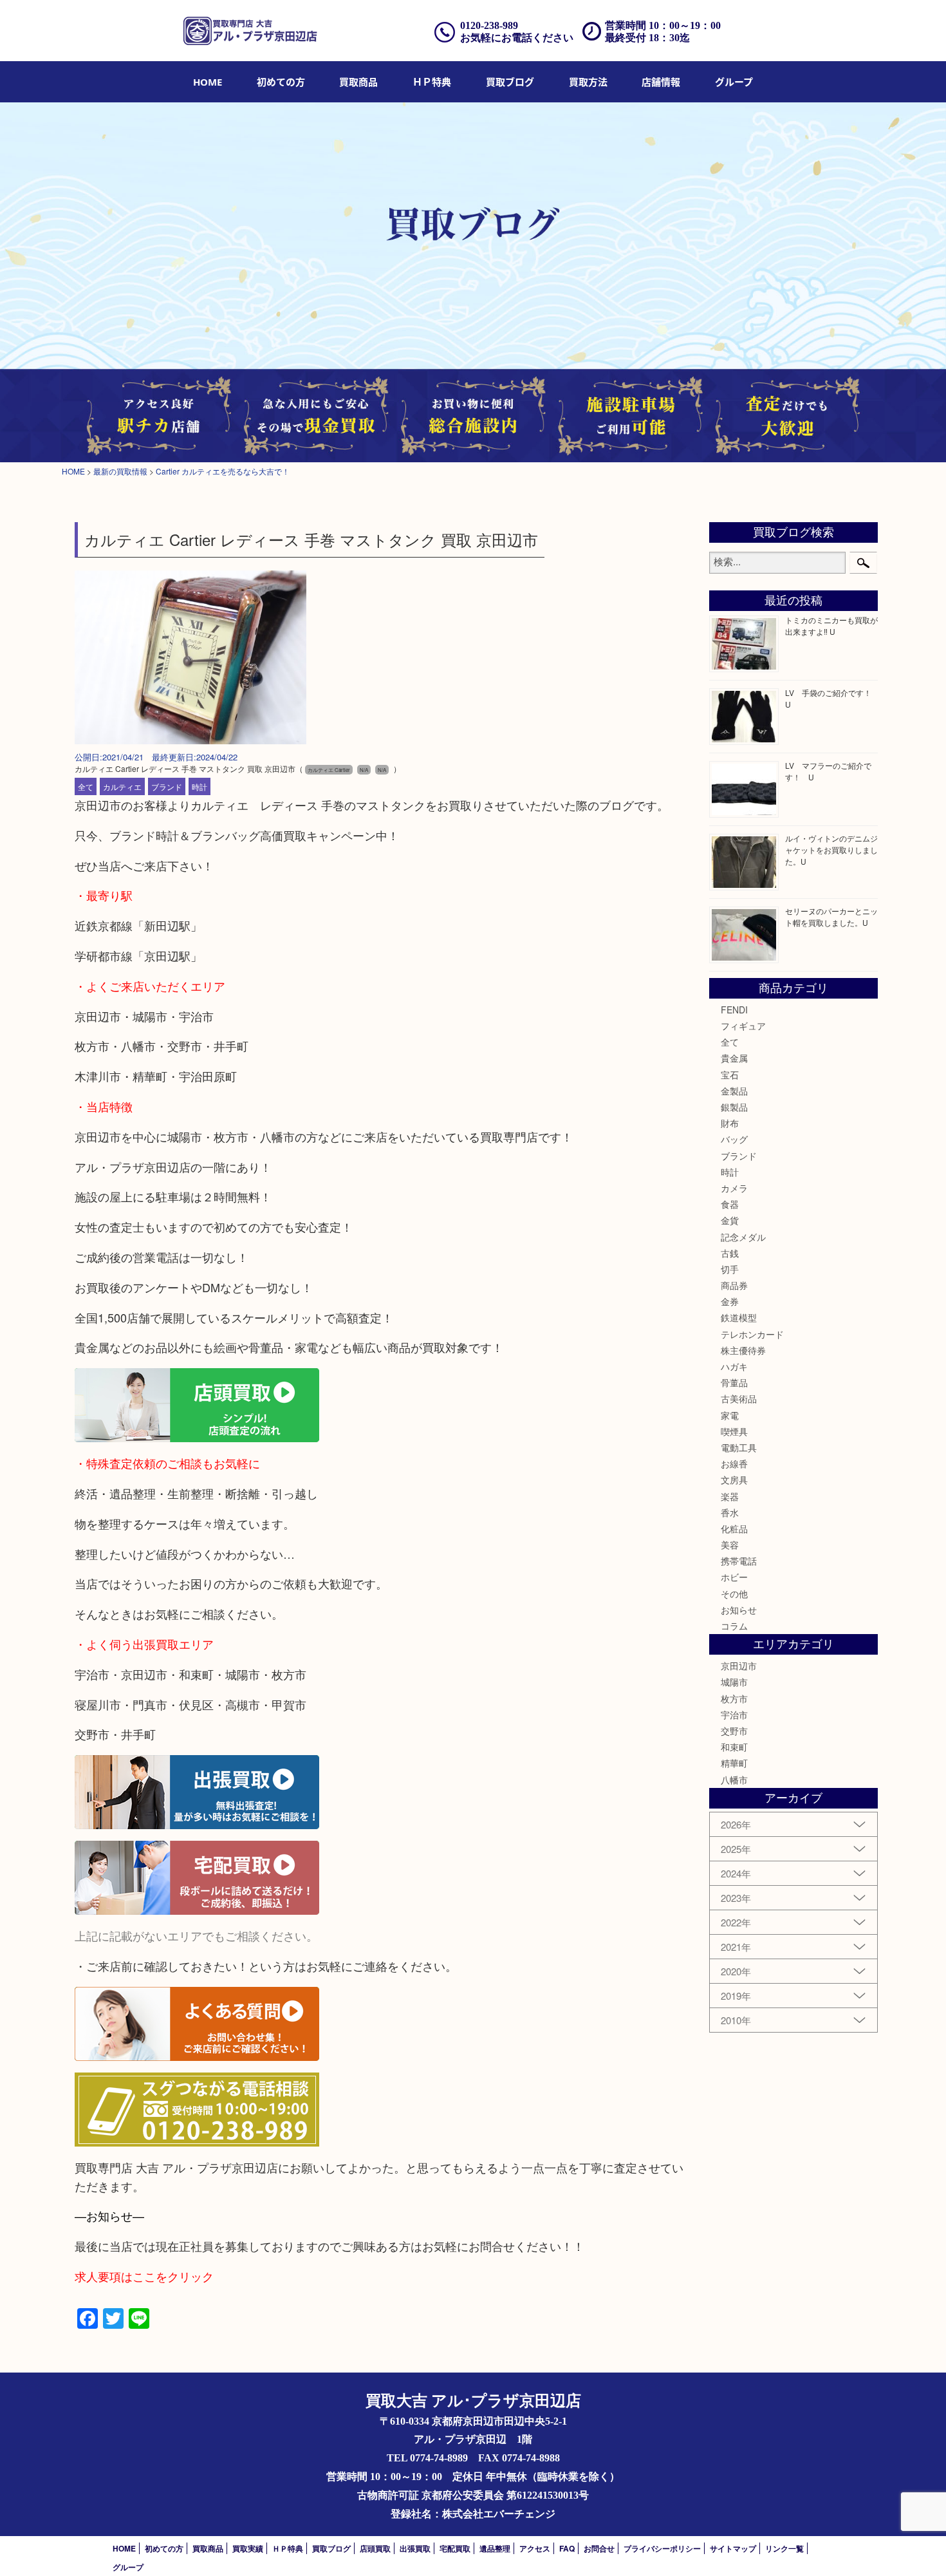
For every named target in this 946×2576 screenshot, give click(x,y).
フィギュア (743, 1026)
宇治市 (734, 1715)
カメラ (734, 1188)
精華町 (734, 1763)
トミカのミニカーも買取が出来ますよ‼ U (831, 625)
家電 (730, 1415)
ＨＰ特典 (432, 82)
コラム (734, 1626)
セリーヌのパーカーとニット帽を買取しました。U (831, 917)
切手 (730, 1269)
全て (86, 786)
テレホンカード (752, 1334)
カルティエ (122, 786)
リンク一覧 (784, 2548)
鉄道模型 (739, 1317)
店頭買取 (375, 2548)
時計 (199, 786)
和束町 (734, 1747)
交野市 (734, 1731)
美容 (730, 1545)
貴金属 (734, 1058)
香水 (730, 1512)
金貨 (730, 1220)
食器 (730, 1204)
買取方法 (588, 82)
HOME (208, 82)
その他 (734, 1594)
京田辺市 (739, 1666)
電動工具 (739, 1447)
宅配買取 (455, 2548)
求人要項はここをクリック (144, 2276)
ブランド (167, 786)
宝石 (730, 1075)
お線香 (734, 1463)
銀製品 (734, 1107)
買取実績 (248, 2548)
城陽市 (734, 1682)
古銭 (730, 1253)
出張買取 (415, 2548)
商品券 (734, 1285)
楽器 (730, 1496)
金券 (730, 1301)
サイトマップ (733, 2548)
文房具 (734, 1480)
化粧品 (734, 1528)
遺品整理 (495, 2548)
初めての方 (281, 82)
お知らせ (739, 1610)
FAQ (567, 2548)
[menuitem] (208, 82)
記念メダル (743, 1237)
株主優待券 (743, 1350)
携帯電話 (739, 1561)
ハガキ (734, 1366)
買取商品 (358, 82)
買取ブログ (510, 82)
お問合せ (599, 2548)
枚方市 (734, 1698)
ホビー (734, 1577)
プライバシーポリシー (662, 2548)
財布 (730, 1123)
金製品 (734, 1091)
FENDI (734, 1010)
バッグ (734, 1139)
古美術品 (739, 1398)
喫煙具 (734, 1431)
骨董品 (734, 1382)
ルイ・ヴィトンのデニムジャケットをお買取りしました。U (831, 850)
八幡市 (734, 1780)
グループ (734, 82)
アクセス (535, 2548)
